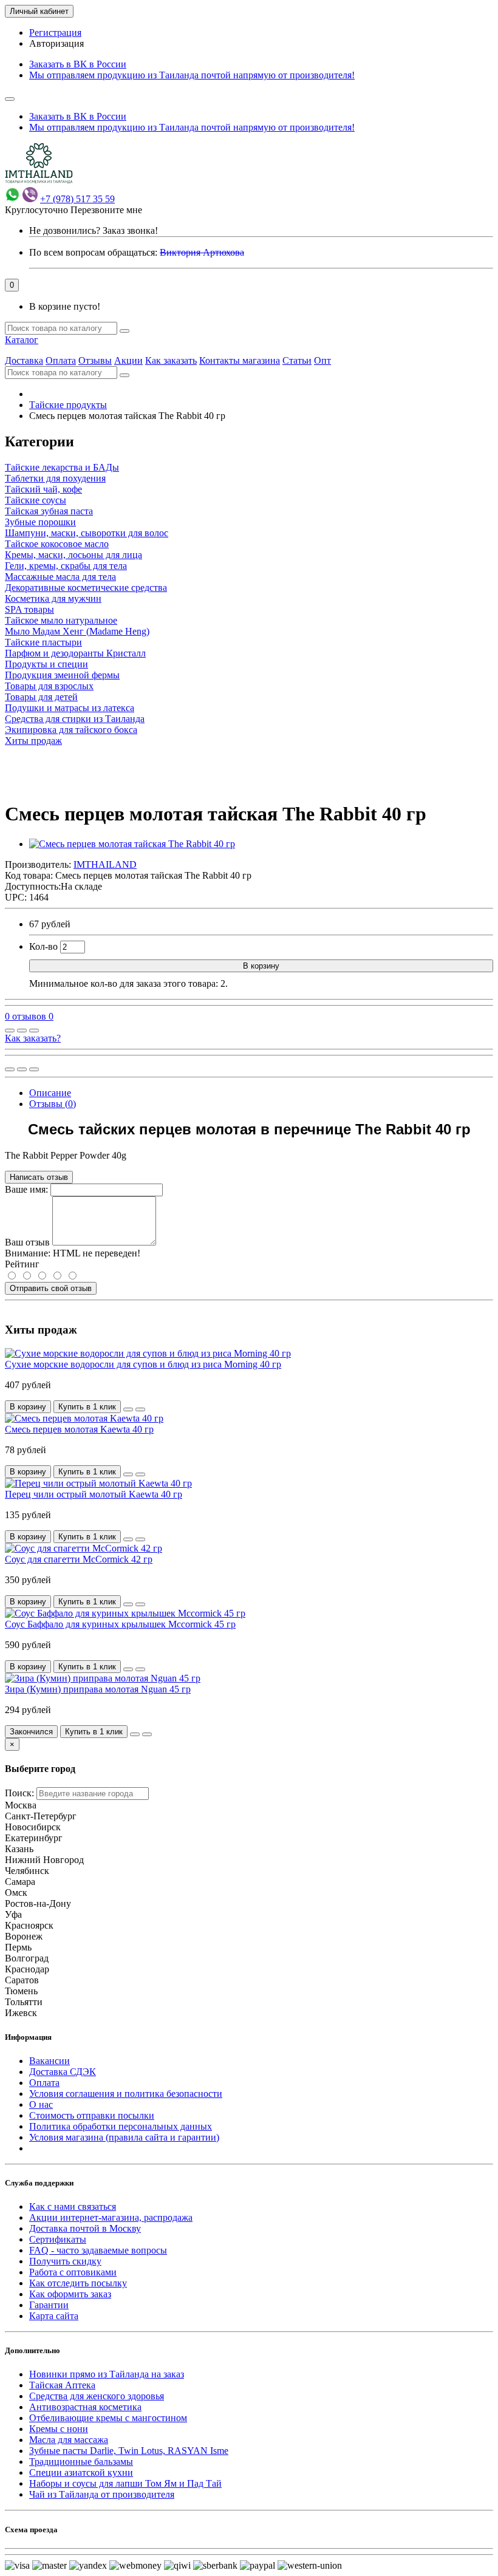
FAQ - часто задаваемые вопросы (98, 2250)
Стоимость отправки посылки (92, 2115)
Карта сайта (54, 2316)
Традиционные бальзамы (81, 2462)
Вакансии (49, 2061)
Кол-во (43, 946)
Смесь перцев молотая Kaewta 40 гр (79, 1429)
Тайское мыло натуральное (61, 620)
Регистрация (55, 32)
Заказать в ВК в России (78, 64)
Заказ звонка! (94, 230)
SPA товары (29, 609)
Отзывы (95, 360)
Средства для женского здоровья (97, 2396)
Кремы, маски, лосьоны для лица (73, 555)
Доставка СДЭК (63, 2072)
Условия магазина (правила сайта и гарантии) (124, 2137)
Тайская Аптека (62, 2385)
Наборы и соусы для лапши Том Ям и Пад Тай (125, 2483)
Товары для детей (41, 697)
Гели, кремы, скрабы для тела (66, 566)
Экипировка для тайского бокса (71, 730)
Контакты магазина (240, 360)
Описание (50, 1093)
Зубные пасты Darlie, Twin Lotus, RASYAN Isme (129, 2451)
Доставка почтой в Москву (85, 2228)
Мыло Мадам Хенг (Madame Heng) (77, 631)
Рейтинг (22, 1264)
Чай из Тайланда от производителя (102, 2494)
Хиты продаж (33, 741)
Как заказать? (33, 1038)
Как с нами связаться (73, 2206)
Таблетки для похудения (55, 478)
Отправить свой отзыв (51, 1288)
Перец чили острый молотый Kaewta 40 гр (94, 1494)
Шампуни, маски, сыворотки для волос (87, 533)
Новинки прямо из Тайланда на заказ (107, 2374)
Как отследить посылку (78, 2283)
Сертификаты (58, 2239)
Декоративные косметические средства (86, 588)
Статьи (297, 360)
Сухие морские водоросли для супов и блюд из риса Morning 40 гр (143, 1364)
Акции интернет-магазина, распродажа (111, 2217)
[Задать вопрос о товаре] (10, 1031)
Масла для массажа (69, 2440)
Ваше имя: (26, 1189)
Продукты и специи (46, 664)
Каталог (22, 340)
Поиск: (19, 1793)
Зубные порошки (40, 522)
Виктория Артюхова (202, 252)
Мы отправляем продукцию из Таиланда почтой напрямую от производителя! (192, 75)
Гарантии (49, 2305)
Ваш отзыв (27, 1242)
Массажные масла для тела (60, 577)
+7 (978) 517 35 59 (77, 199)
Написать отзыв (39, 1177)
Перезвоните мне (106, 210)
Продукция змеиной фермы (62, 675)
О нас (41, 2104)
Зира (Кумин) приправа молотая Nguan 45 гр (98, 1689)
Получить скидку (65, 2261)
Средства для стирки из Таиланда (75, 719)
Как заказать (171, 360)
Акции (128, 360)
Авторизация (56, 43)
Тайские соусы (36, 500)
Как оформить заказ (70, 2294)
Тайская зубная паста (49, 511)
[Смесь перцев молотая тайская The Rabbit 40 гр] (132, 844)
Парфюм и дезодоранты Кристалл (75, 653)
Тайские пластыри (43, 642)
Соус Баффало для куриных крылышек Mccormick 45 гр (120, 1624)
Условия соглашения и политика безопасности (126, 2094)
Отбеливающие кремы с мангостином (108, 2418)
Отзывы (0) (53, 1104)
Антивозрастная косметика (85, 2407)
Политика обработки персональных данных (121, 2126)
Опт (322, 360)
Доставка (24, 360)
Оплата (61, 360)
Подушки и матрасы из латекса (70, 708)
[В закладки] (22, 1031)
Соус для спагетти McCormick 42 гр (79, 1559)
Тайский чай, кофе (43, 489)
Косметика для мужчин (53, 598)
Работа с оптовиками (73, 2272)
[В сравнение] (34, 1031)
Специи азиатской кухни (81, 2472)
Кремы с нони (59, 2429)
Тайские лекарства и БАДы (62, 467)
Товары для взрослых (49, 686)
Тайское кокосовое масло (57, 544)
